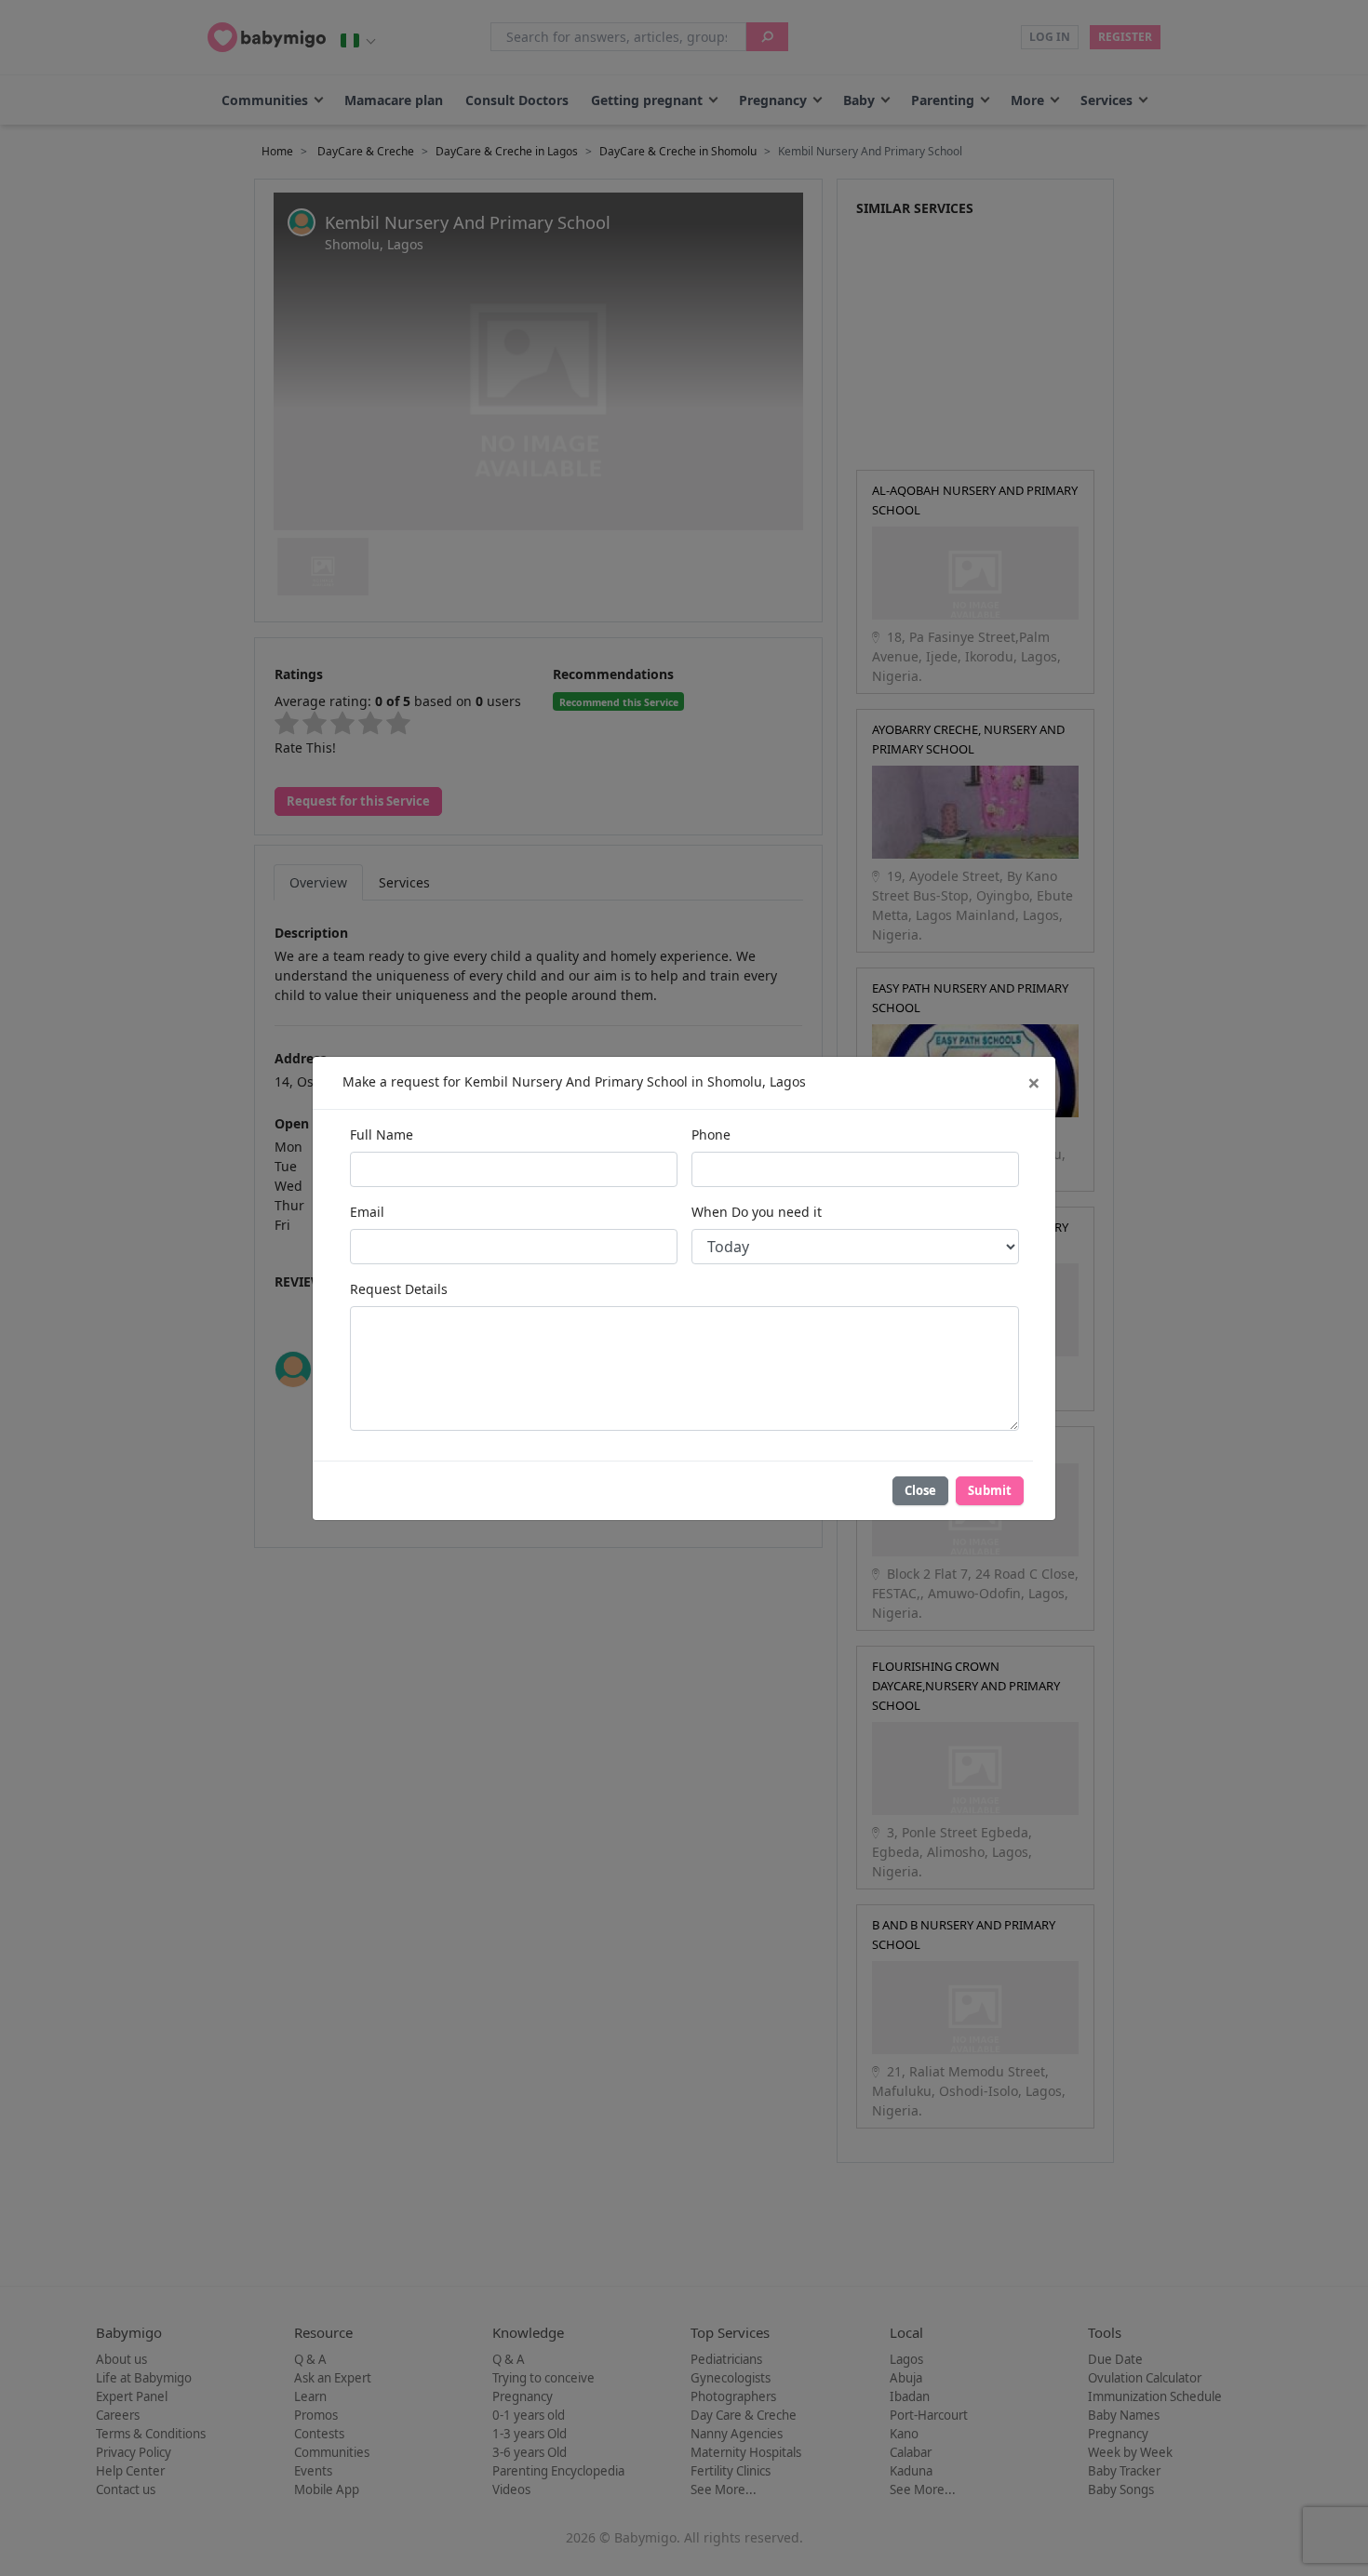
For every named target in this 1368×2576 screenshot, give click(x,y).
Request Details (399, 1289)
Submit (990, 1490)
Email (367, 1212)
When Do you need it (757, 1212)
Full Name (382, 1135)
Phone (711, 1135)
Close (920, 1490)
